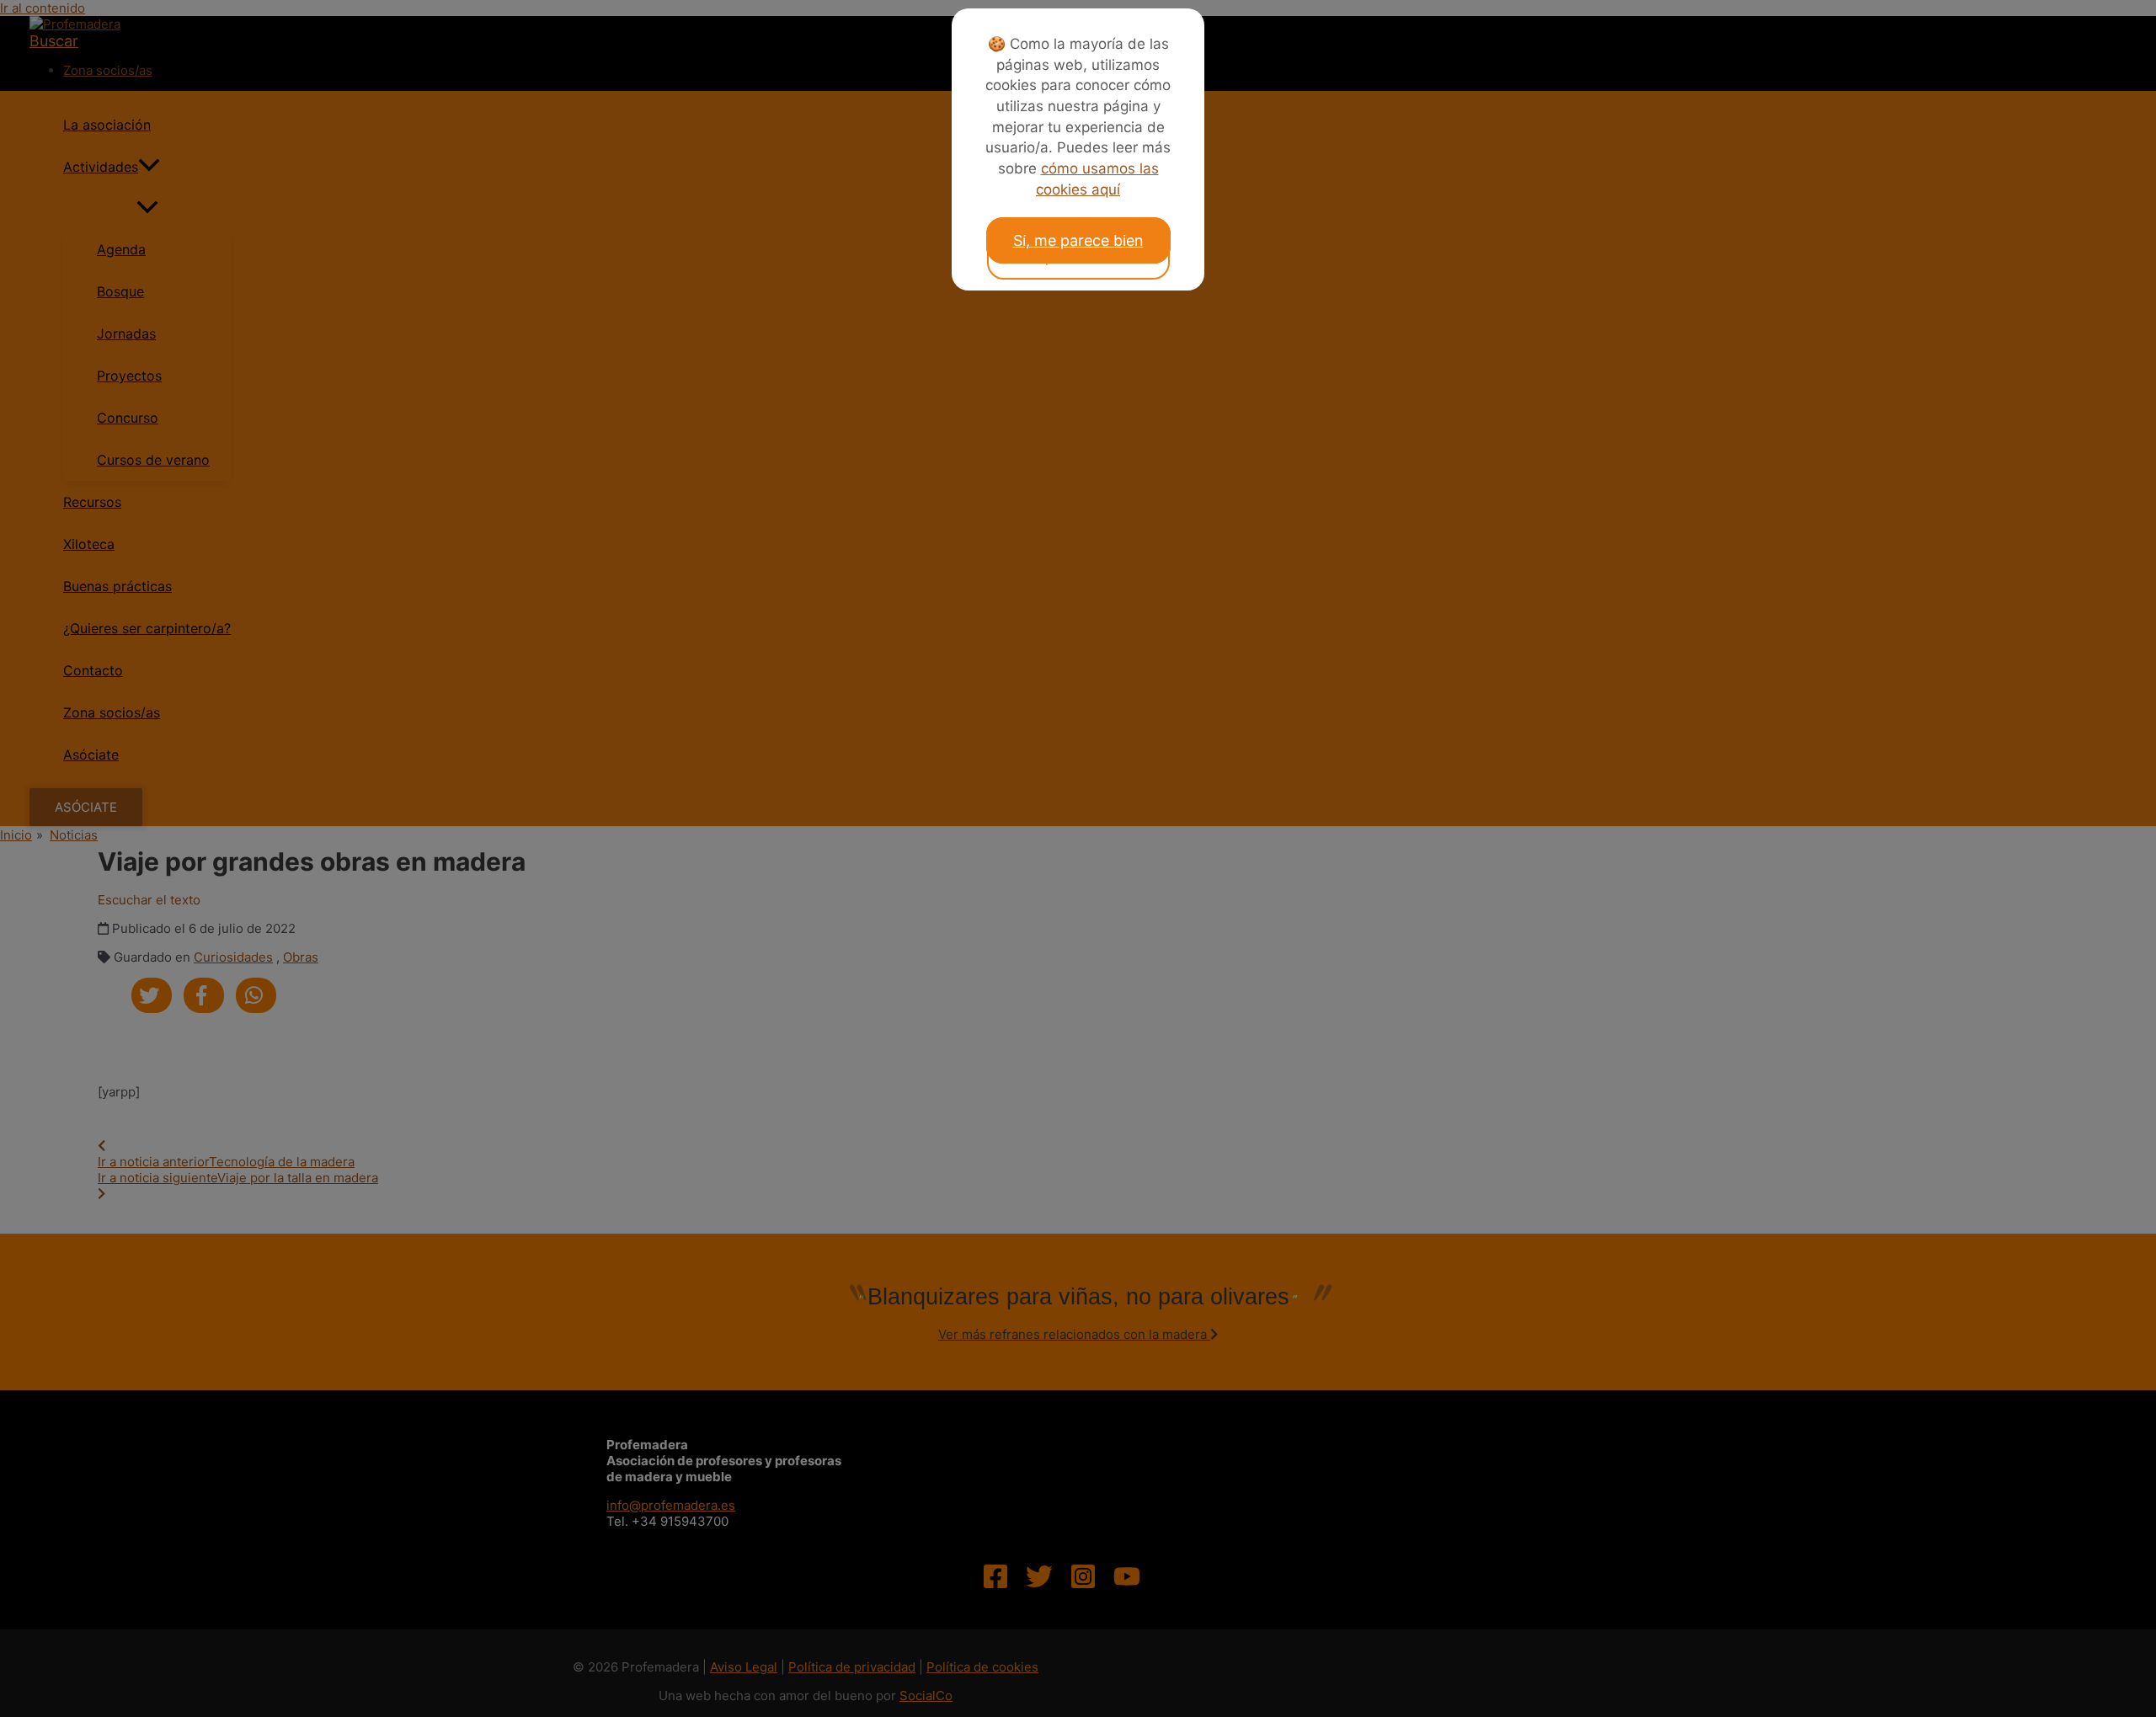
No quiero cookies (1078, 256)
